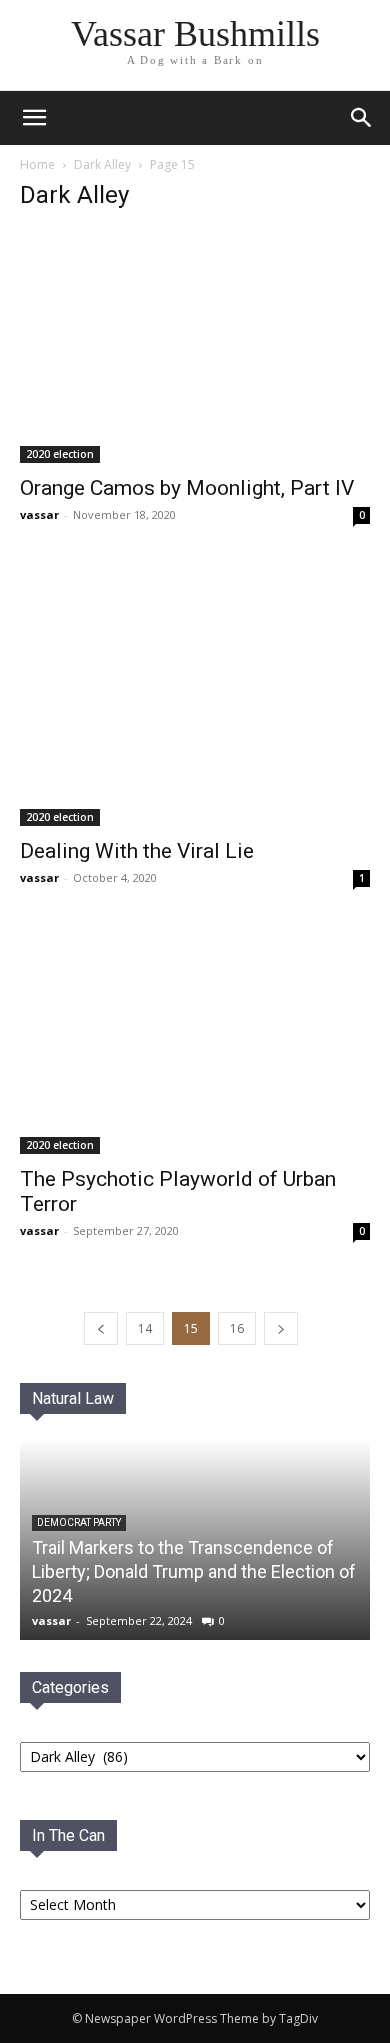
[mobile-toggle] (34, 118)
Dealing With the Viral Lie (137, 851)
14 (145, 1328)
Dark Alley (102, 164)
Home (37, 164)
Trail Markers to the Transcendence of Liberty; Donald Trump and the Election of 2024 (194, 1571)
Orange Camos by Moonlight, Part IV (187, 488)
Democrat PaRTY (79, 1522)
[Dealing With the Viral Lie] (195, 696)
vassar (39, 514)
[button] (362, 118)
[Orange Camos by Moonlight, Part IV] (195, 346)
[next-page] (281, 1328)
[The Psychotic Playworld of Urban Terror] (195, 1041)
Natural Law (73, 1398)
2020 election (60, 454)
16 (237, 1328)
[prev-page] (101, 1328)
